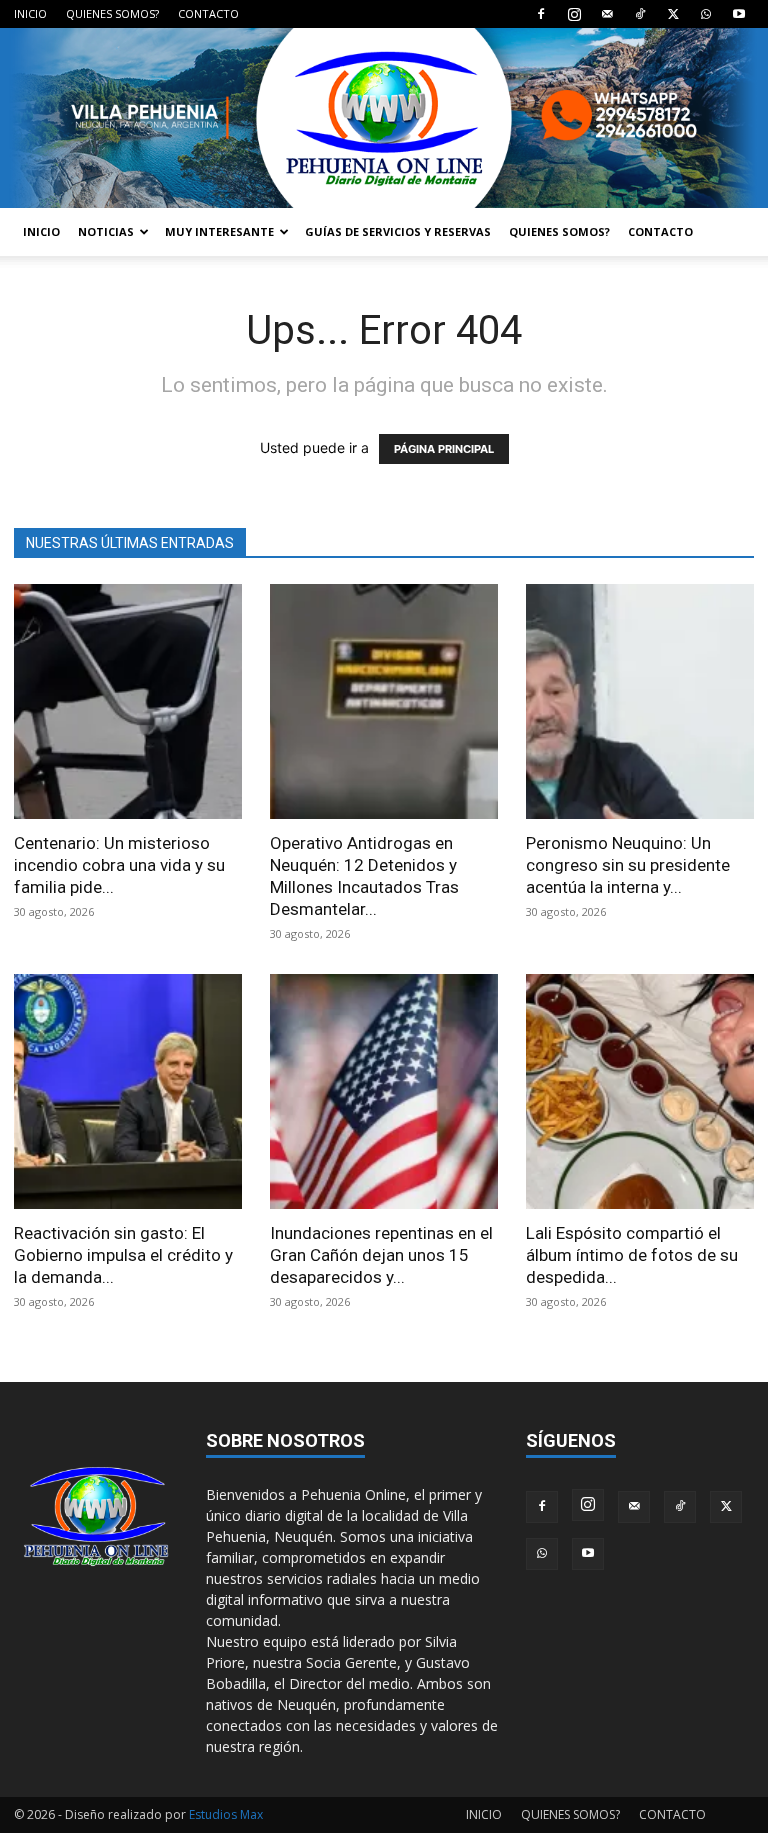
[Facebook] (541, 14)
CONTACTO (208, 13)
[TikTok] (640, 14)
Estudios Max (226, 1814)
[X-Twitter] (673, 14)
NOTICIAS (106, 231)
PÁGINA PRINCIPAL (444, 449)
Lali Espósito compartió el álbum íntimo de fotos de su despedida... (632, 1255)
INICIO (30, 13)
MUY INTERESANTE (219, 231)
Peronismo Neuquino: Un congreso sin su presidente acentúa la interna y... (628, 865)
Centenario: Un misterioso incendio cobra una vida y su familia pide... (119, 865)
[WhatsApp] (706, 14)
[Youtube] (739, 14)
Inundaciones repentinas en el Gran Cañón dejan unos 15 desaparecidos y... (381, 1255)
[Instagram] (574, 14)
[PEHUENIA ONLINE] (384, 118)
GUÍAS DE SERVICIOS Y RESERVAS (398, 231)
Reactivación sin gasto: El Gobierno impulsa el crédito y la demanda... (123, 1255)
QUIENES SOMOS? (112, 13)
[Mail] (607, 14)
